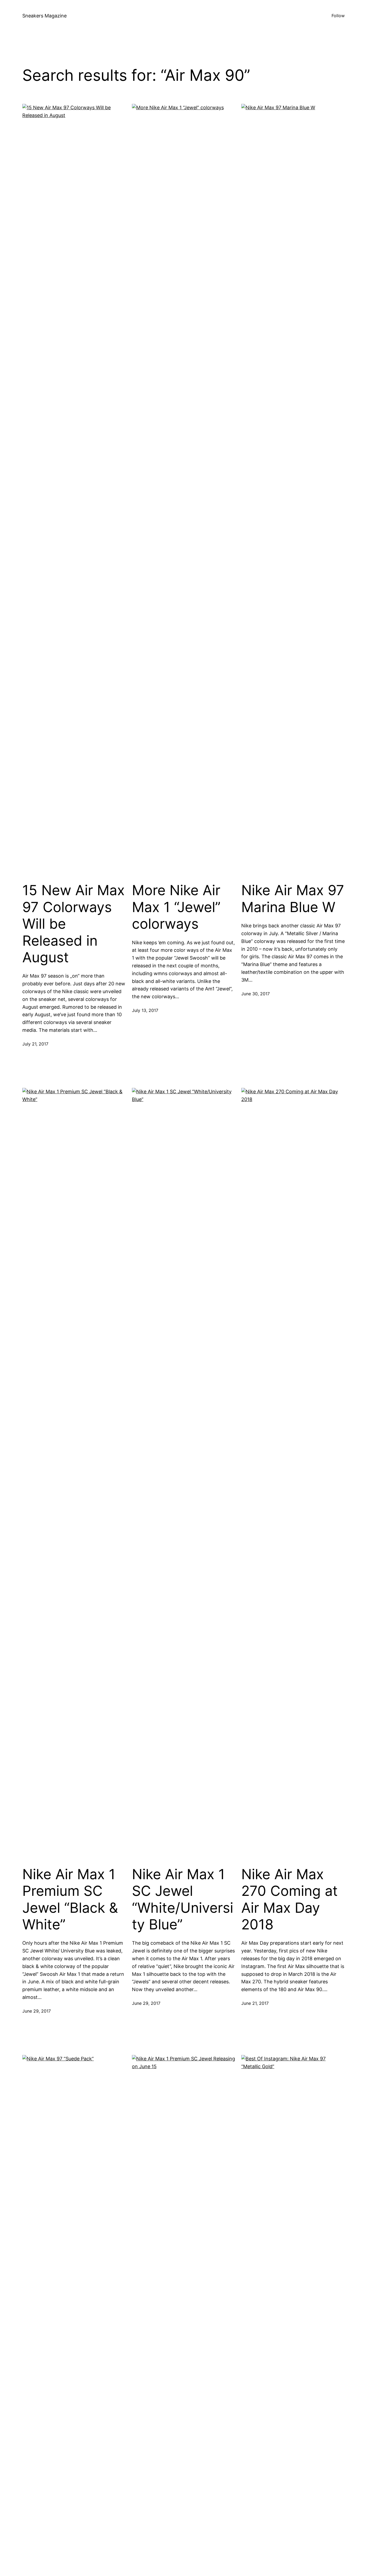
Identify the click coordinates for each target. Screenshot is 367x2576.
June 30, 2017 (256, 994)
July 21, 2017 (35, 1044)
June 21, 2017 (255, 2003)
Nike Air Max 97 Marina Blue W (293, 899)
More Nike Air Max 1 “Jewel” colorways (176, 907)
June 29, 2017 (37, 2011)
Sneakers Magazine (44, 16)
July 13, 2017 (145, 1010)
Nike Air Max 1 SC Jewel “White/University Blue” (183, 1899)
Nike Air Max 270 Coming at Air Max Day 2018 (289, 1899)
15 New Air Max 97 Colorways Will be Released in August (73, 924)
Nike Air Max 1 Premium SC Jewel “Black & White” (70, 1899)
